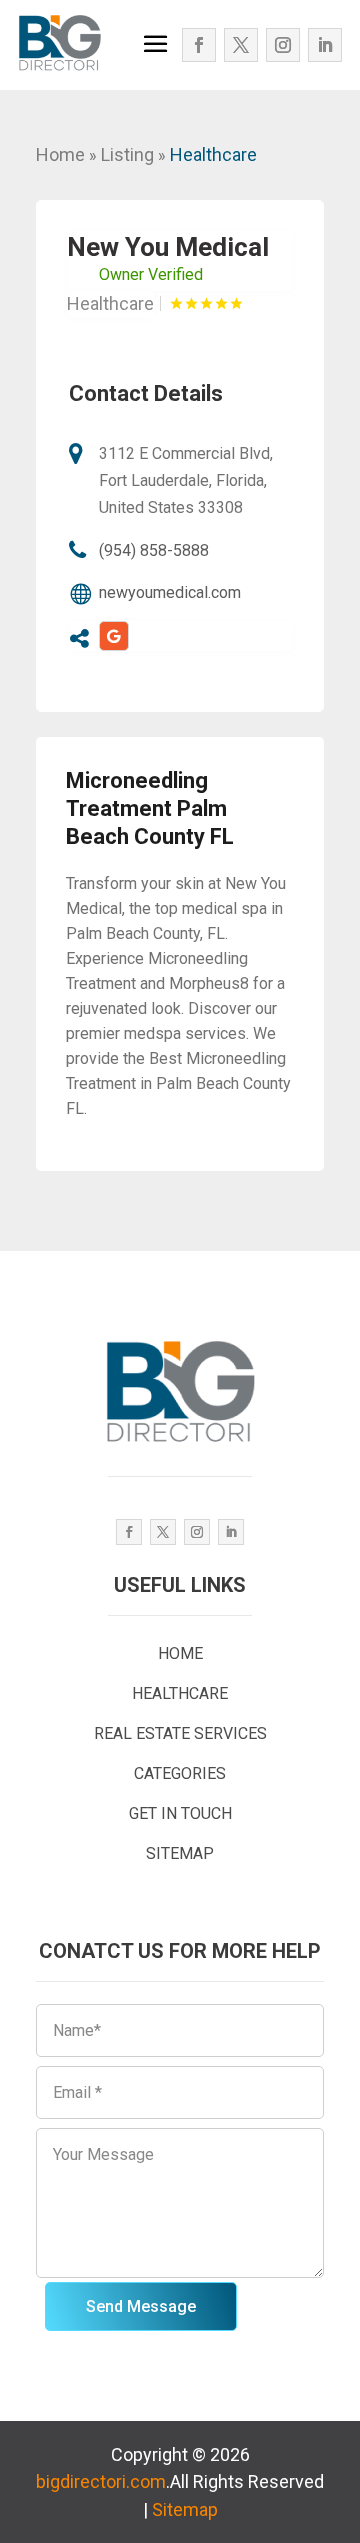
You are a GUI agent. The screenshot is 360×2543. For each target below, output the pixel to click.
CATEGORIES (180, 1773)
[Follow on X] (241, 45)
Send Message (141, 2306)
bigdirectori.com (101, 2481)
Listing (127, 154)
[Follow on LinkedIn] (325, 45)
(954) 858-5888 (154, 550)
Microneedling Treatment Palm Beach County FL (150, 808)
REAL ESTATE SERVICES (180, 1733)
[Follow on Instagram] (283, 45)
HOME (180, 1653)
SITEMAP (180, 1853)
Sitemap (185, 2509)
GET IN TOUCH (180, 1813)
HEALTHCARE (180, 1693)
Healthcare (213, 154)
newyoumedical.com (170, 592)
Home (60, 154)
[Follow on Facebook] (199, 45)
